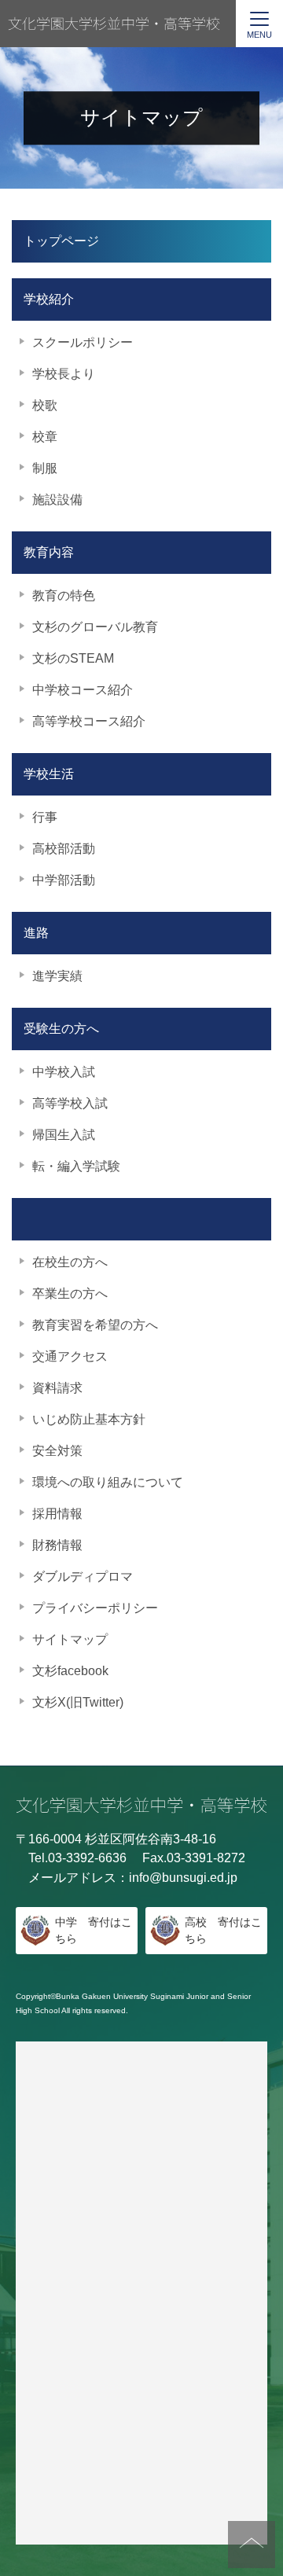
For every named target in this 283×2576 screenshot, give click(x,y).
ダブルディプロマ (83, 1576)
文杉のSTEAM (73, 658)
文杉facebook (70, 1671)
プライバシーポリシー (95, 1608)
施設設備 (57, 500)
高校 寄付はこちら (223, 1930)
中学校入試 (64, 1072)
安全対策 (57, 1451)
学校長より (64, 374)
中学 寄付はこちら (94, 1930)
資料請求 (57, 1388)
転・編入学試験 (76, 1166)
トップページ (61, 241)
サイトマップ (70, 1639)
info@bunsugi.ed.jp (183, 1878)
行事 (45, 817)
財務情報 (57, 1545)
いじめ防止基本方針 (89, 1419)
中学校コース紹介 (83, 690)
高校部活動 (64, 849)
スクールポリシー (83, 342)
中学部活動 (64, 880)
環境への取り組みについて (108, 1482)
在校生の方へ (70, 1262)
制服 (45, 468)
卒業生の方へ (70, 1294)
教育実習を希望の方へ (95, 1325)
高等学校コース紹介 (89, 721)
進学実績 (57, 976)
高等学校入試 (70, 1103)
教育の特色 (64, 595)
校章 (45, 437)
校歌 (45, 405)
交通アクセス (70, 1356)
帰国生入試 (64, 1135)
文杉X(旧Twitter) (78, 1702)
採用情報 (57, 1514)
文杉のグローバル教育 (95, 627)
